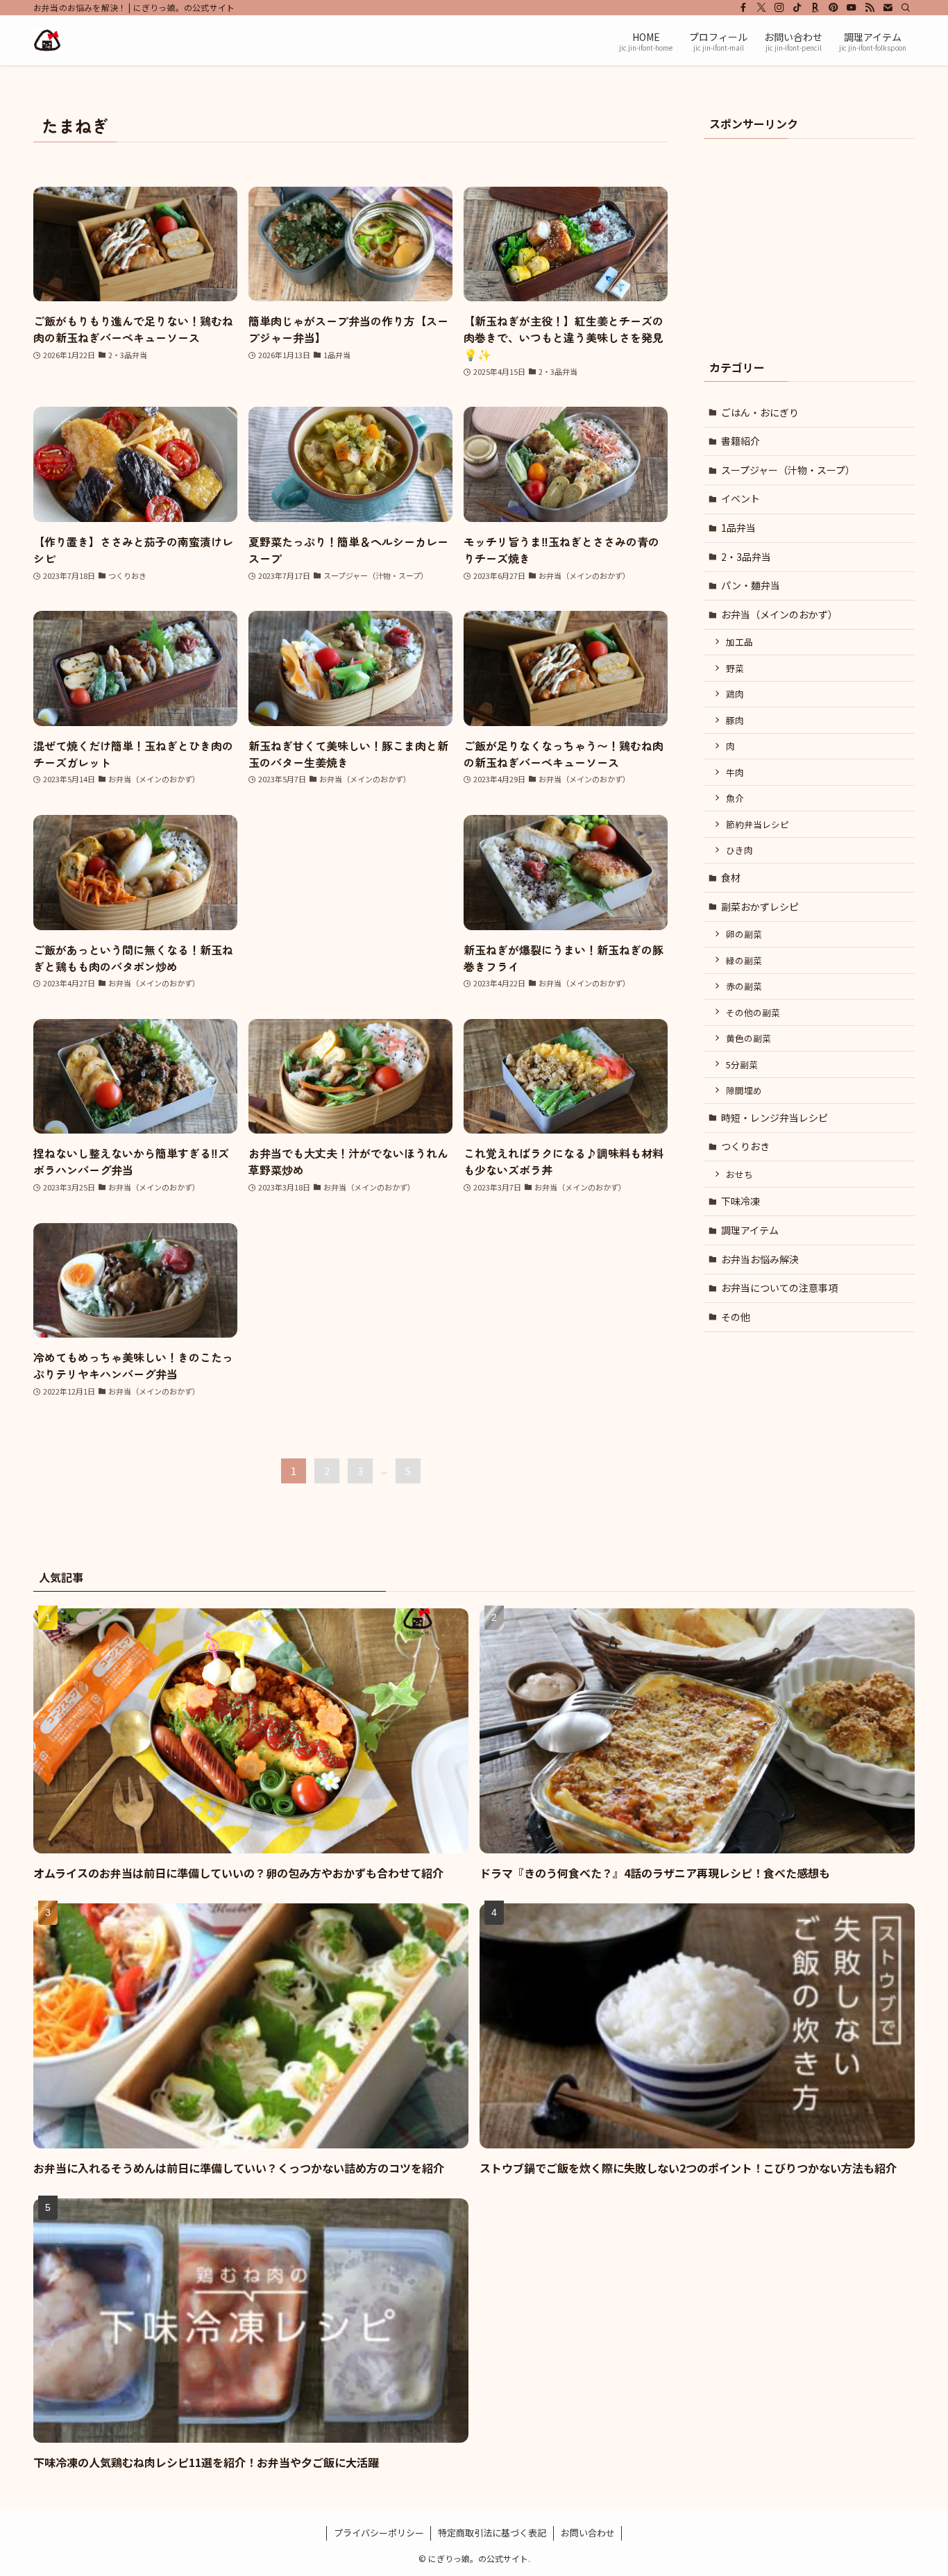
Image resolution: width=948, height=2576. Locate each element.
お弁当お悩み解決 (760, 1259)
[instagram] (779, 8)
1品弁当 (738, 528)
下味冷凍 (740, 1201)
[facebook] (743, 8)
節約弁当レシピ (757, 824)
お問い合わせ (588, 2533)
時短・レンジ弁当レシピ (775, 1118)
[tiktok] (797, 8)
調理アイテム (750, 1230)
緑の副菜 (744, 960)
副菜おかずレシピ (760, 907)
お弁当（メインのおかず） (779, 614)
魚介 (735, 798)
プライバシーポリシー (379, 2533)
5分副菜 (742, 1064)
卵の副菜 (744, 934)
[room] (815, 8)
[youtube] (852, 8)
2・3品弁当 (746, 557)
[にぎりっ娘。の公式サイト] (47, 40)
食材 (731, 877)
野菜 (735, 668)
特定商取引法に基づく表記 (492, 2533)
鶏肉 (735, 694)
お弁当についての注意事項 (779, 1288)
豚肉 (735, 720)
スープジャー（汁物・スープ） (788, 470)
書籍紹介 (740, 441)
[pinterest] (833, 8)
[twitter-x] (761, 8)
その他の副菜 (753, 1012)
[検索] (906, 8)
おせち (739, 1174)
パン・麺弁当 (751, 585)
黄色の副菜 (748, 1038)
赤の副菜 (744, 986)
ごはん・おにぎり (760, 412)
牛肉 (735, 772)
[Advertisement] (350, 898)
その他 (736, 1317)
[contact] (888, 8)
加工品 (739, 642)
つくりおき (745, 1146)
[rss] (870, 8)
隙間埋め (744, 1090)
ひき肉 (739, 850)
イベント (740, 498)
